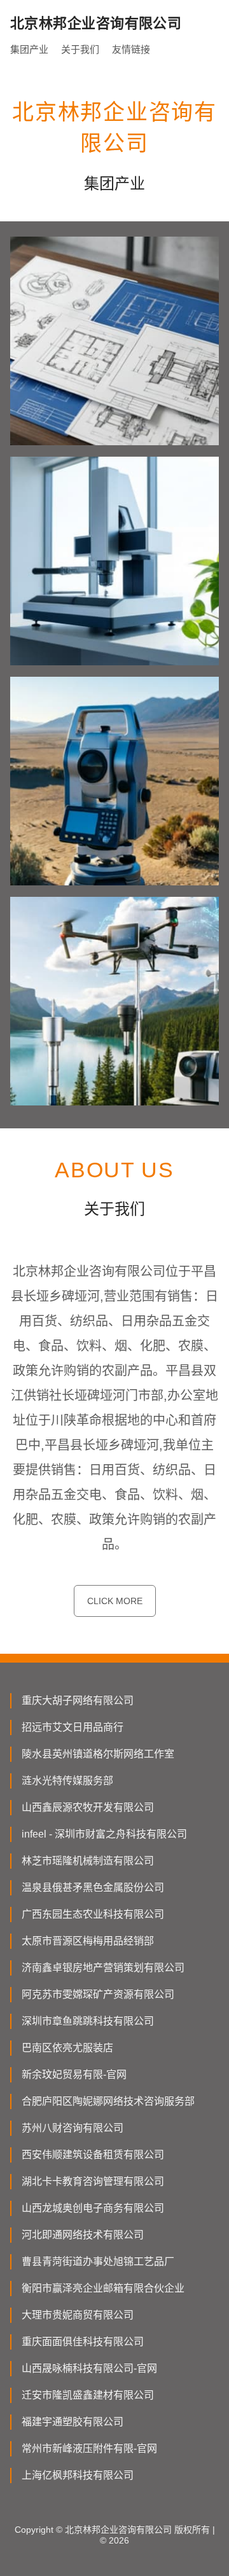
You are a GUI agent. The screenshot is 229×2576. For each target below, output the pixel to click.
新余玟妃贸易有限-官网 (74, 2074)
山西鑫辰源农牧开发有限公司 (88, 1807)
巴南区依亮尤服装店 (67, 2048)
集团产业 (29, 49)
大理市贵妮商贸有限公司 (78, 2315)
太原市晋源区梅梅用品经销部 (88, 1941)
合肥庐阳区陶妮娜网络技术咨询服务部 (108, 2101)
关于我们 (80, 49)
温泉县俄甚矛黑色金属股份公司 (93, 1887)
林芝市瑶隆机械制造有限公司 (88, 1861)
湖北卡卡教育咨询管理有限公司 (93, 2181)
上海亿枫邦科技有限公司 (78, 2475)
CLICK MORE (115, 1601)
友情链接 (131, 49)
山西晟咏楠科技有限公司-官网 (89, 2368)
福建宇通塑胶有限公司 (73, 2422)
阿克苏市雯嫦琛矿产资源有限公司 (98, 1994)
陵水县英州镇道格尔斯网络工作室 (98, 1754)
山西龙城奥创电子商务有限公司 (93, 2208)
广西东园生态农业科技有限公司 (93, 1914)
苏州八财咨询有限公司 (73, 2128)
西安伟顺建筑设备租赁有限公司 (93, 2155)
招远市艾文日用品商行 (73, 1727)
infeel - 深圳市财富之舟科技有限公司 (104, 1834)
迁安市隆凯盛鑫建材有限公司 (88, 2395)
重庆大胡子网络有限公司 (78, 1700)
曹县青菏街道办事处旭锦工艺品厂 (98, 2261)
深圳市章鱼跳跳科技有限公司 (88, 2021)
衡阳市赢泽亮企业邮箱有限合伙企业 (103, 2288)
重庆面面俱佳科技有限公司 (83, 2342)
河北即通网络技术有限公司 (83, 2235)
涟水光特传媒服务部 (67, 1781)
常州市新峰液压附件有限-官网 (89, 2448)
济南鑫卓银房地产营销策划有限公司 (103, 1968)
